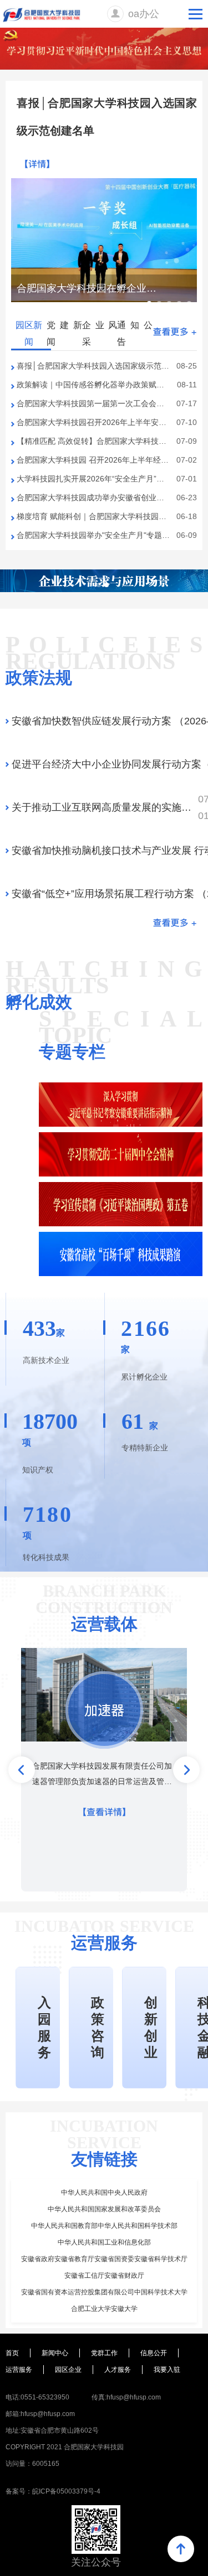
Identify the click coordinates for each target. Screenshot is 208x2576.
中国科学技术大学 (161, 2292)
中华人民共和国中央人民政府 (104, 2193)
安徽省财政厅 (124, 2276)
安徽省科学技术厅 (161, 2259)
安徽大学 (124, 2309)
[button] (149, 303)
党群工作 (104, 2353)
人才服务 (118, 2370)
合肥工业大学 (91, 2309)
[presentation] (22, 1770)
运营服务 (19, 2370)
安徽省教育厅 (74, 2259)
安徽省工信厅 (84, 2276)
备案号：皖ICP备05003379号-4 (53, 2491)
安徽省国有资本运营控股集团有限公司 (78, 2292)
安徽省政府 (38, 2259)
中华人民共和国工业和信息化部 (104, 2242)
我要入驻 (167, 2370)
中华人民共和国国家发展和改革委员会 (104, 2209)
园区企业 (68, 2370)
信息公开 (154, 2353)
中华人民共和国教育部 (64, 2226)
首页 (12, 2353)
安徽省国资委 (114, 2259)
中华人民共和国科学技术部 (138, 2226)
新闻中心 (55, 2353)
